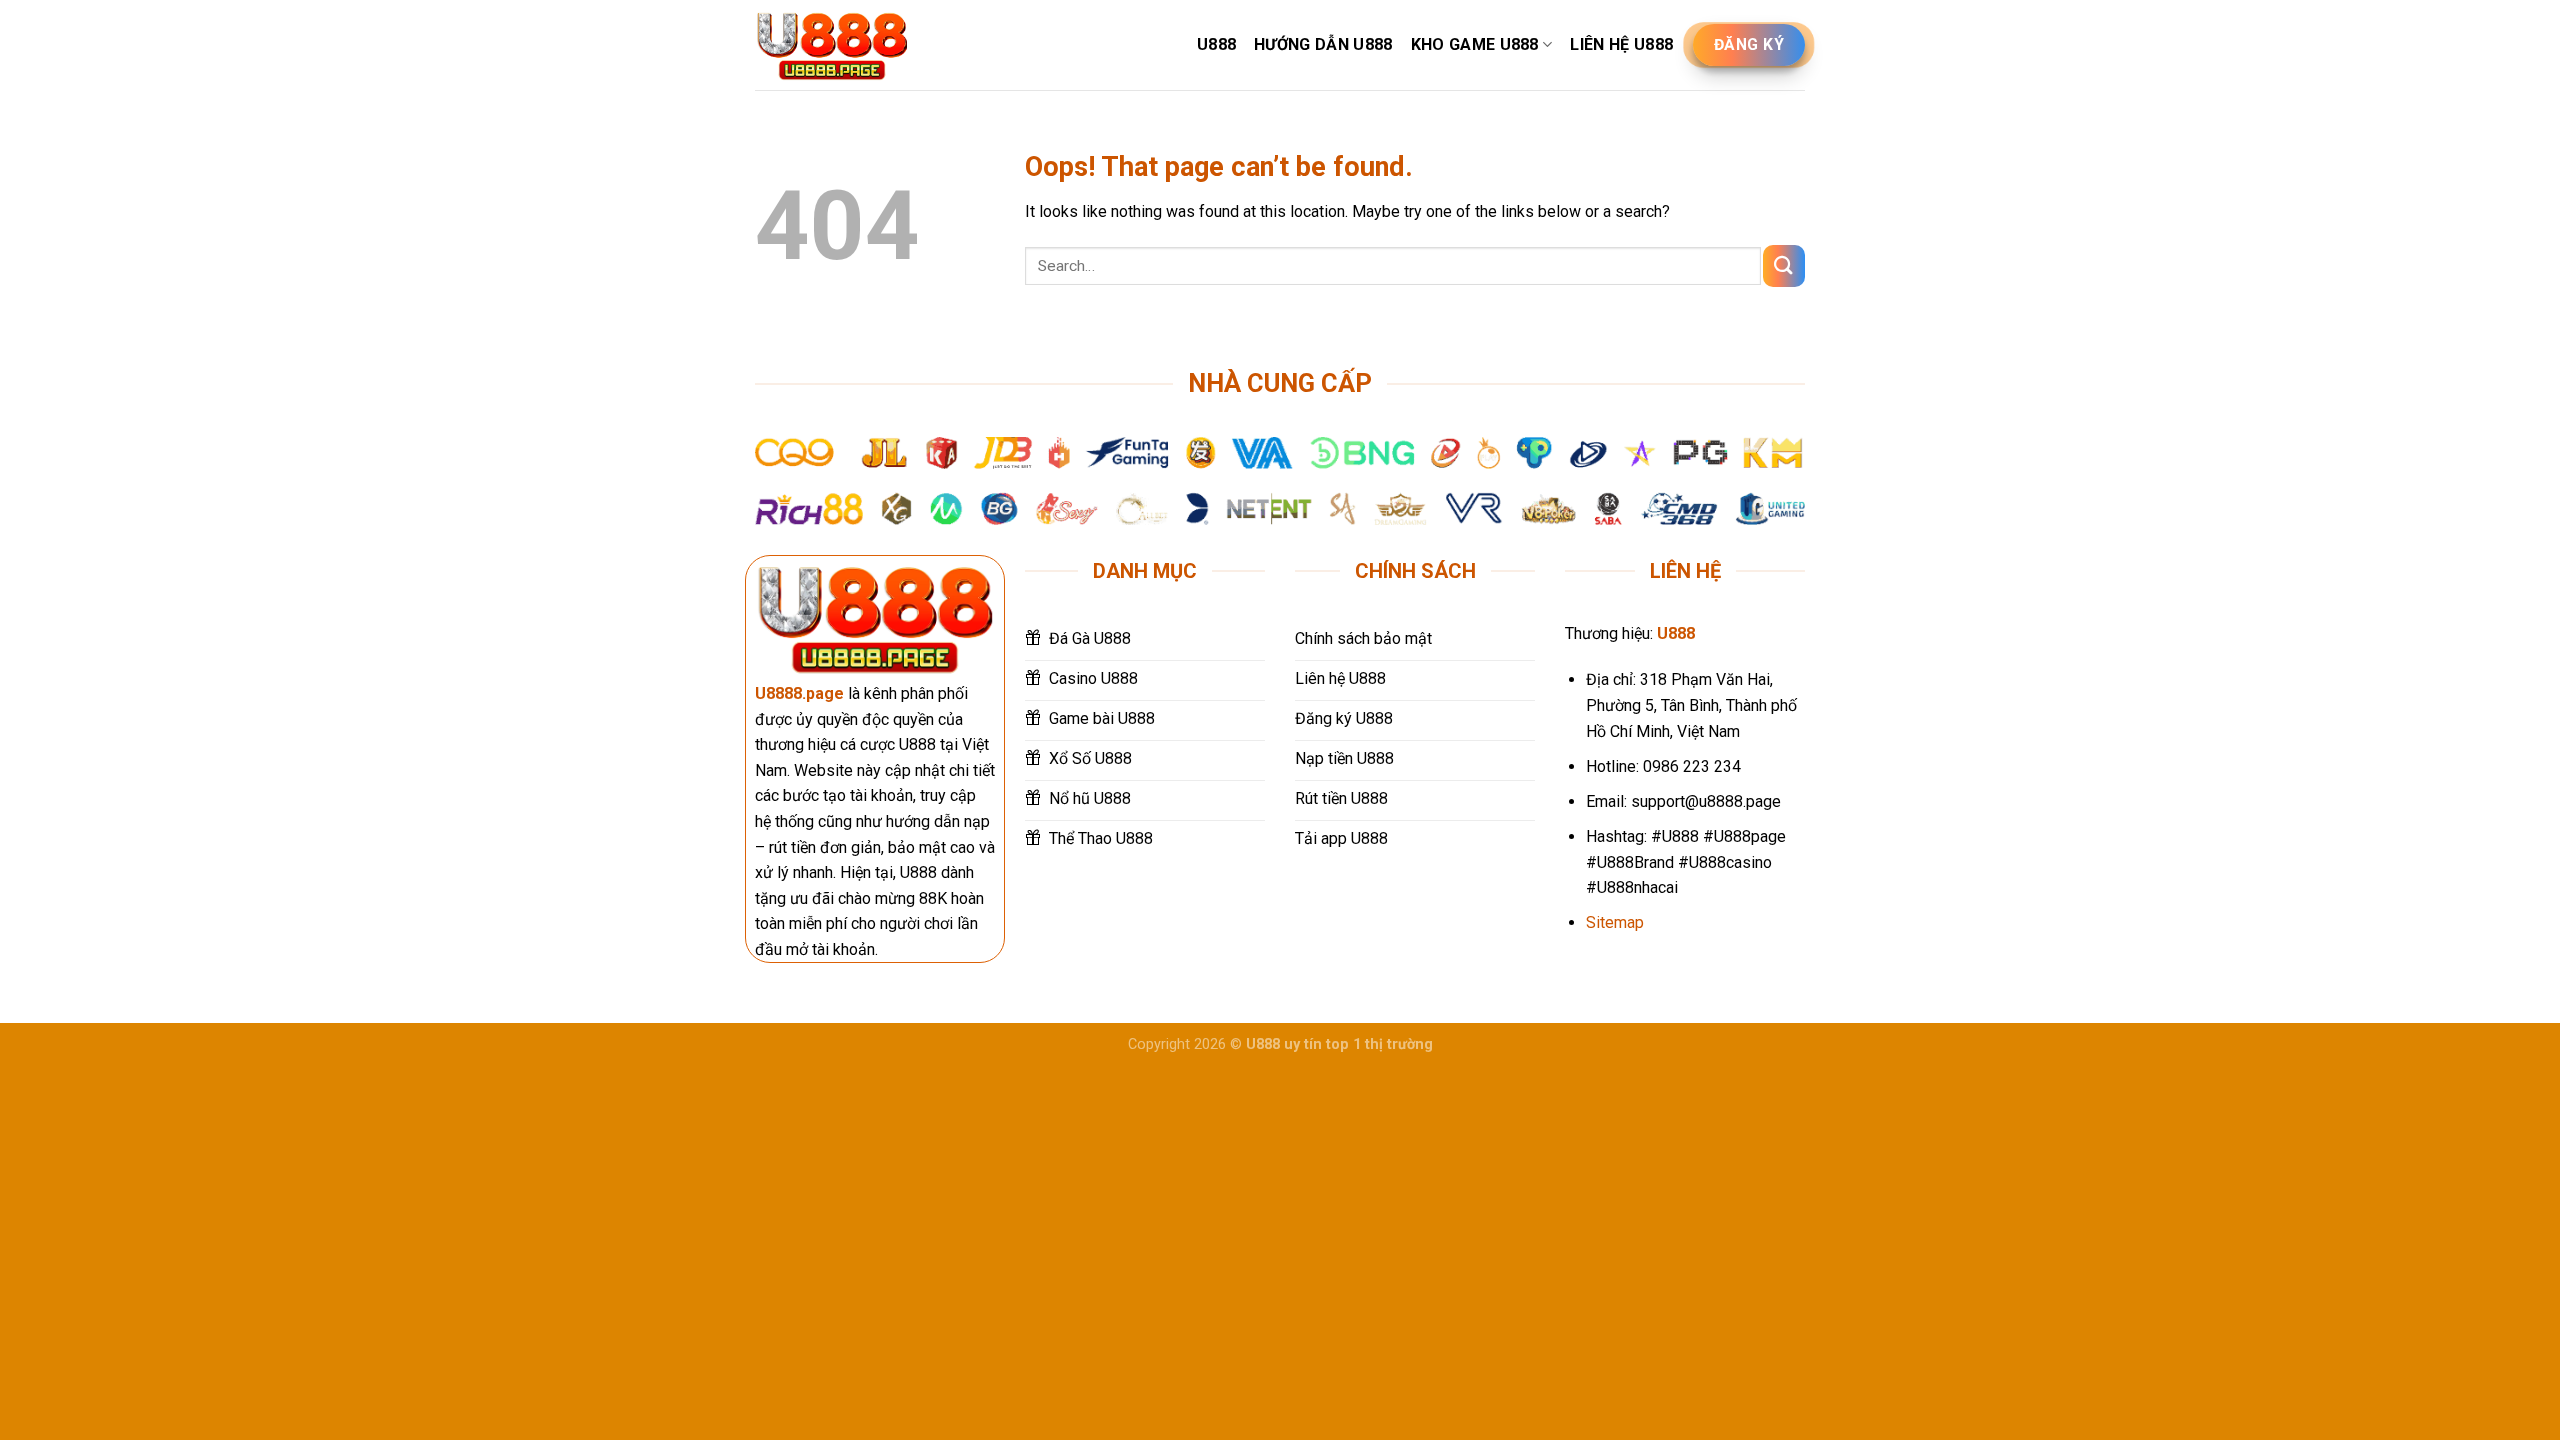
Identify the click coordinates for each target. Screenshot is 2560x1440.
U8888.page (799, 693)
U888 (1216, 44)
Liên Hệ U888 (1621, 44)
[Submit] (1784, 265)
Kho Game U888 (1475, 44)
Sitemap (1615, 922)
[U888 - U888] (832, 45)
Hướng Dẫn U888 (1323, 44)
